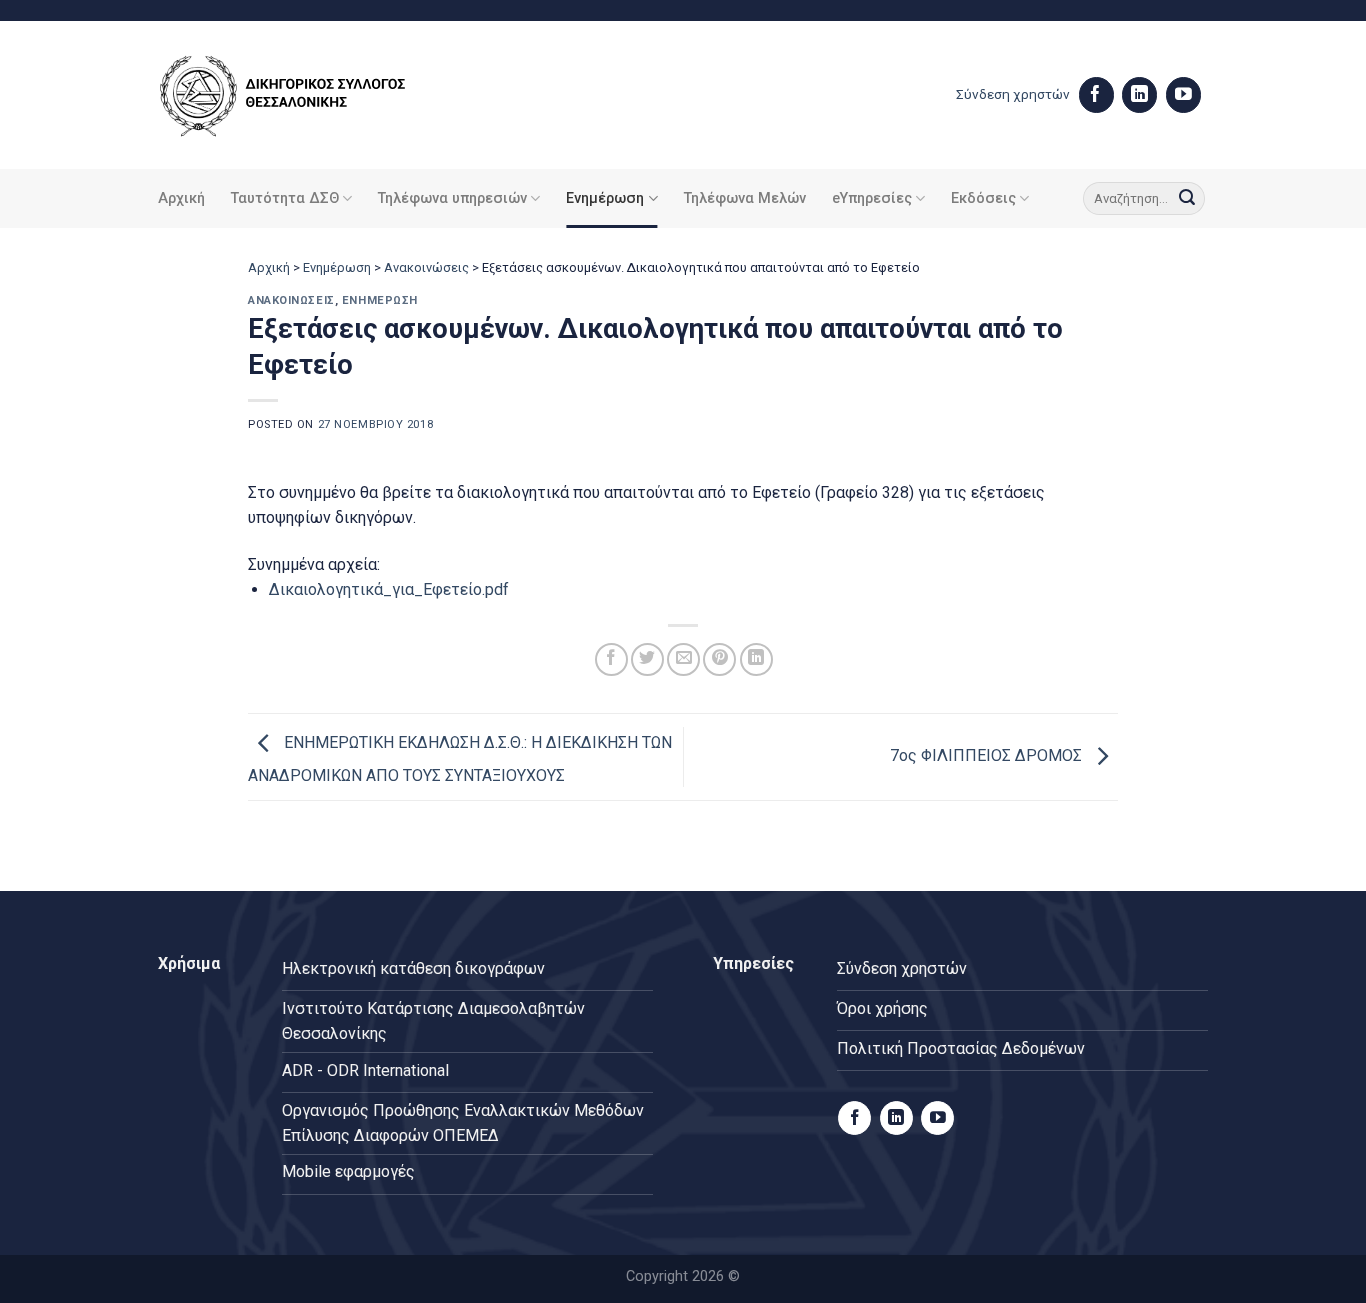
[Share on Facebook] (611, 659)
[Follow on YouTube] (1183, 95)
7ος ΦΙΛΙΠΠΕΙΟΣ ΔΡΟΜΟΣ (988, 755)
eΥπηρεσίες (872, 198)
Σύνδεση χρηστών (1013, 94)
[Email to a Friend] (683, 659)
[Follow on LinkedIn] (1139, 95)
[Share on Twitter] (647, 659)
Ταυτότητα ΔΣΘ (285, 198)
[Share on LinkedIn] (756, 659)
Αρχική (181, 198)
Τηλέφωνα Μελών (745, 198)
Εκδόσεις (983, 198)
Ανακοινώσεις (426, 267)
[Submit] (1187, 199)
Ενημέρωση (605, 198)
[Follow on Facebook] (1096, 95)
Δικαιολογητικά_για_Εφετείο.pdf (389, 589)
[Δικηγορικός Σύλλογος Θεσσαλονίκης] (308, 95)
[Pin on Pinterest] (719, 659)
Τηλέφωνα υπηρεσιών (452, 198)
